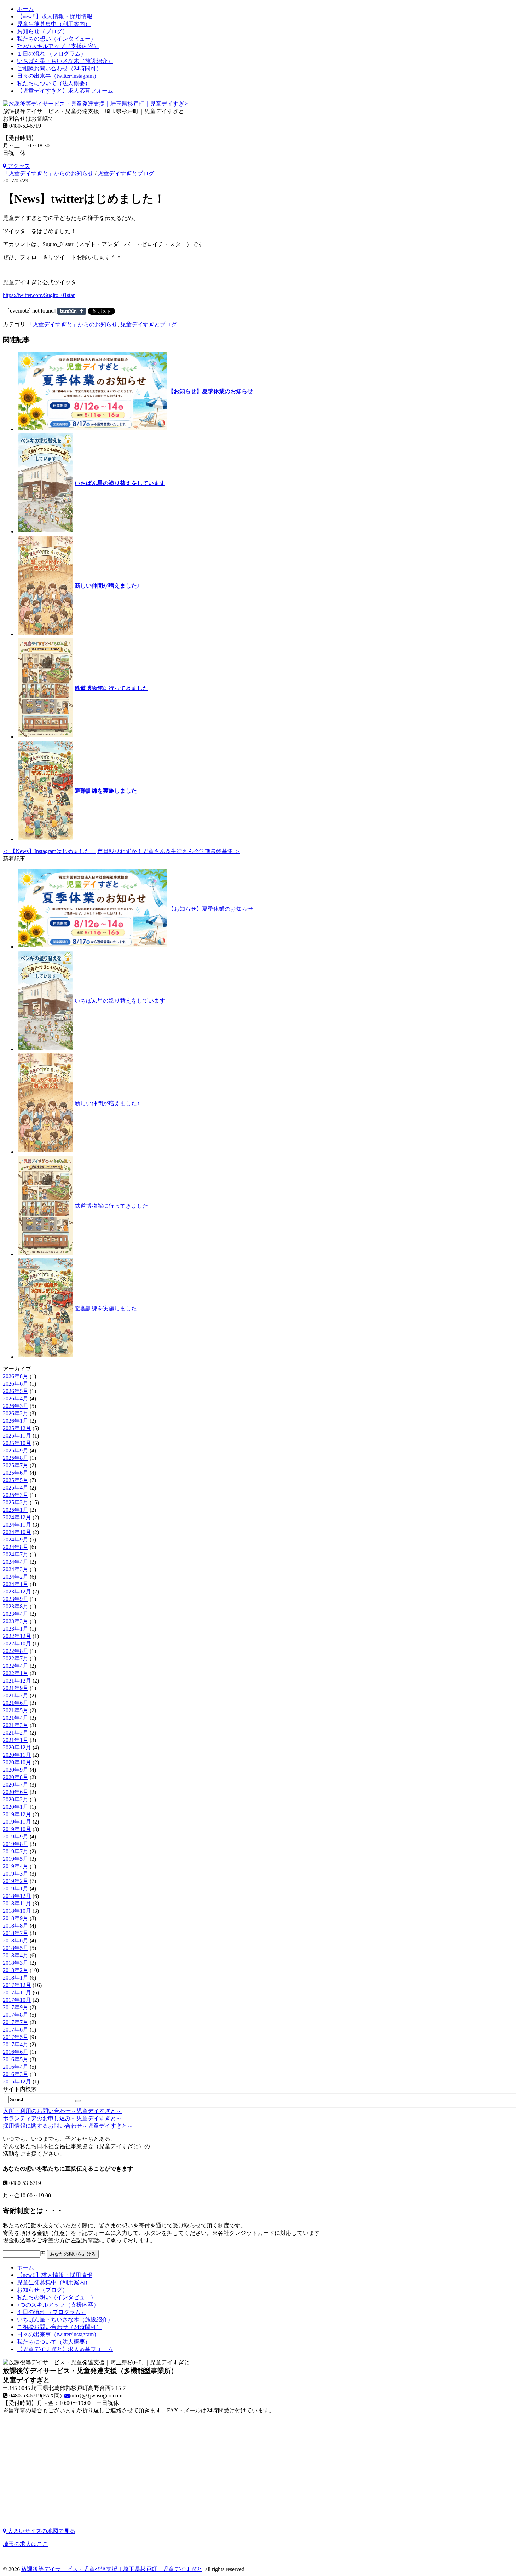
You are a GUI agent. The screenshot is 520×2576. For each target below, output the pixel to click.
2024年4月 (16, 1562)
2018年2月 (16, 1970)
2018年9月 (16, 1918)
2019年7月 (16, 1851)
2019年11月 (17, 1822)
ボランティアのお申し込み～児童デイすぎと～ (62, 2118)
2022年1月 (16, 1673)
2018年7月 (16, 1933)
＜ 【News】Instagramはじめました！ (49, 851)
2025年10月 (17, 1443)
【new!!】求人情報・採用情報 (55, 16)
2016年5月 (16, 2059)
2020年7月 (16, 1785)
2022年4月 (16, 1666)
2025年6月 (16, 1473)
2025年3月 (16, 1495)
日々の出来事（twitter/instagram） (58, 76)
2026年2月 (16, 1413)
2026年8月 (16, 1376)
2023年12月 (17, 1592)
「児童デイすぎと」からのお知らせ (48, 173)
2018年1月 (16, 1978)
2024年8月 (16, 1547)
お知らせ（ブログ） (42, 31)
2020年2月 (16, 1799)
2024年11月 (17, 1525)
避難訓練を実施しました (106, 791)
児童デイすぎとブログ (126, 173)
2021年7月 (16, 1695)
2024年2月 (16, 1577)
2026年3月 (16, 1406)
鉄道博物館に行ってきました (111, 688)
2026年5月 (16, 1391)
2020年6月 (16, 1792)
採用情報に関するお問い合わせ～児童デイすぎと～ (68, 2126)
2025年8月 (16, 1458)
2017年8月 (16, 2015)
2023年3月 (16, 1621)
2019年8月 (16, 1844)
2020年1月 (16, 1807)
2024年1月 (16, 1584)
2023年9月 (16, 1599)
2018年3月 (16, 1963)
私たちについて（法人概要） (54, 83)
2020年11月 (17, 1755)
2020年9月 (16, 1770)
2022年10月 (17, 1643)
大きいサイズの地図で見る (41, 2531)
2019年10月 (17, 1829)
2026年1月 (16, 1421)
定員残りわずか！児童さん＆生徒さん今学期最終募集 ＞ (169, 851)
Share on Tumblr (72, 311)
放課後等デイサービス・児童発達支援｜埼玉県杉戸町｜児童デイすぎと (112, 2569)
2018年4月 (16, 1955)
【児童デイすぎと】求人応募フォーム (65, 91)
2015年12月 (17, 2082)
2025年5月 (16, 1480)
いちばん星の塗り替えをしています (120, 483)
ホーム (25, 9)
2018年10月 (17, 1911)
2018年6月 (16, 1940)
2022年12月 (17, 1636)
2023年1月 (16, 1629)
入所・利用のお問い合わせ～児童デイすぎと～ (62, 2111)
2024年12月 (17, 1517)
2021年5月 (16, 1710)
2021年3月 (16, 1725)
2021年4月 (16, 1718)
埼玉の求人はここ (25, 2544)
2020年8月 (16, 1777)
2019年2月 (16, 1881)
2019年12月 (17, 1814)
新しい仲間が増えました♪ (107, 586)
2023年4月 (16, 1614)
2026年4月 (16, 1398)
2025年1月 (16, 1510)
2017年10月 (17, 2000)
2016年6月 (16, 2052)
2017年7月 (16, 2022)
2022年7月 (16, 1658)
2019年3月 (16, 1874)
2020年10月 (17, 1762)
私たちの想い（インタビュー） (57, 39)
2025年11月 (17, 1436)
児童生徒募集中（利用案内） (54, 24)
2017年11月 (17, 1992)
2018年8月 (16, 1926)
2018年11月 (17, 1903)
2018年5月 (16, 1948)
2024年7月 (16, 1554)
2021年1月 (16, 1740)
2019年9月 (16, 1837)
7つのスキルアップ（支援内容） (58, 46)
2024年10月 (17, 1532)
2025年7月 (16, 1465)
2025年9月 (16, 1450)
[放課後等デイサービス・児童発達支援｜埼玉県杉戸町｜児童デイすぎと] (96, 104)
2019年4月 (16, 1866)
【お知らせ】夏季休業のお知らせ (210, 391)
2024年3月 (16, 1569)
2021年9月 (16, 1688)
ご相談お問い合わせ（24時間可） (59, 68)
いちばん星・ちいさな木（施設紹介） (65, 61)
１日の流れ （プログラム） (52, 54)
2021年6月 (16, 1703)
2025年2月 (16, 1502)
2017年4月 (16, 2044)
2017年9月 (16, 2007)
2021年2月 (16, 1733)
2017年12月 (17, 1985)
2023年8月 (16, 1606)
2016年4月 (16, 2067)
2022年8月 (16, 1651)
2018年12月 (17, 1896)
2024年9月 (16, 1540)
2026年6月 (16, 1384)
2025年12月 (17, 1428)
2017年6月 (16, 2030)
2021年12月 (17, 1681)
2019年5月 (16, 1859)
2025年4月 (16, 1488)
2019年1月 (16, 1889)
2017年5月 (16, 2037)
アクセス (18, 166)
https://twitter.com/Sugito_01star (39, 295)
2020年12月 (17, 1747)
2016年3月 (16, 2074)
